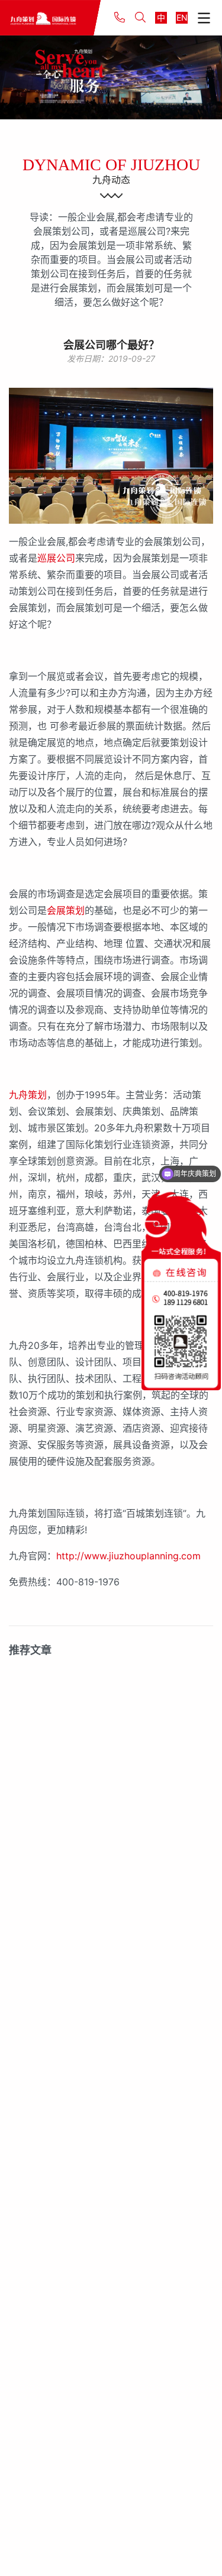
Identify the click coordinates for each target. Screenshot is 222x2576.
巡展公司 (56, 558)
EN (182, 17)
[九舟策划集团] (50, 18)
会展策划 (66, 910)
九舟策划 (28, 1095)
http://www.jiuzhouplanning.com (128, 1556)
